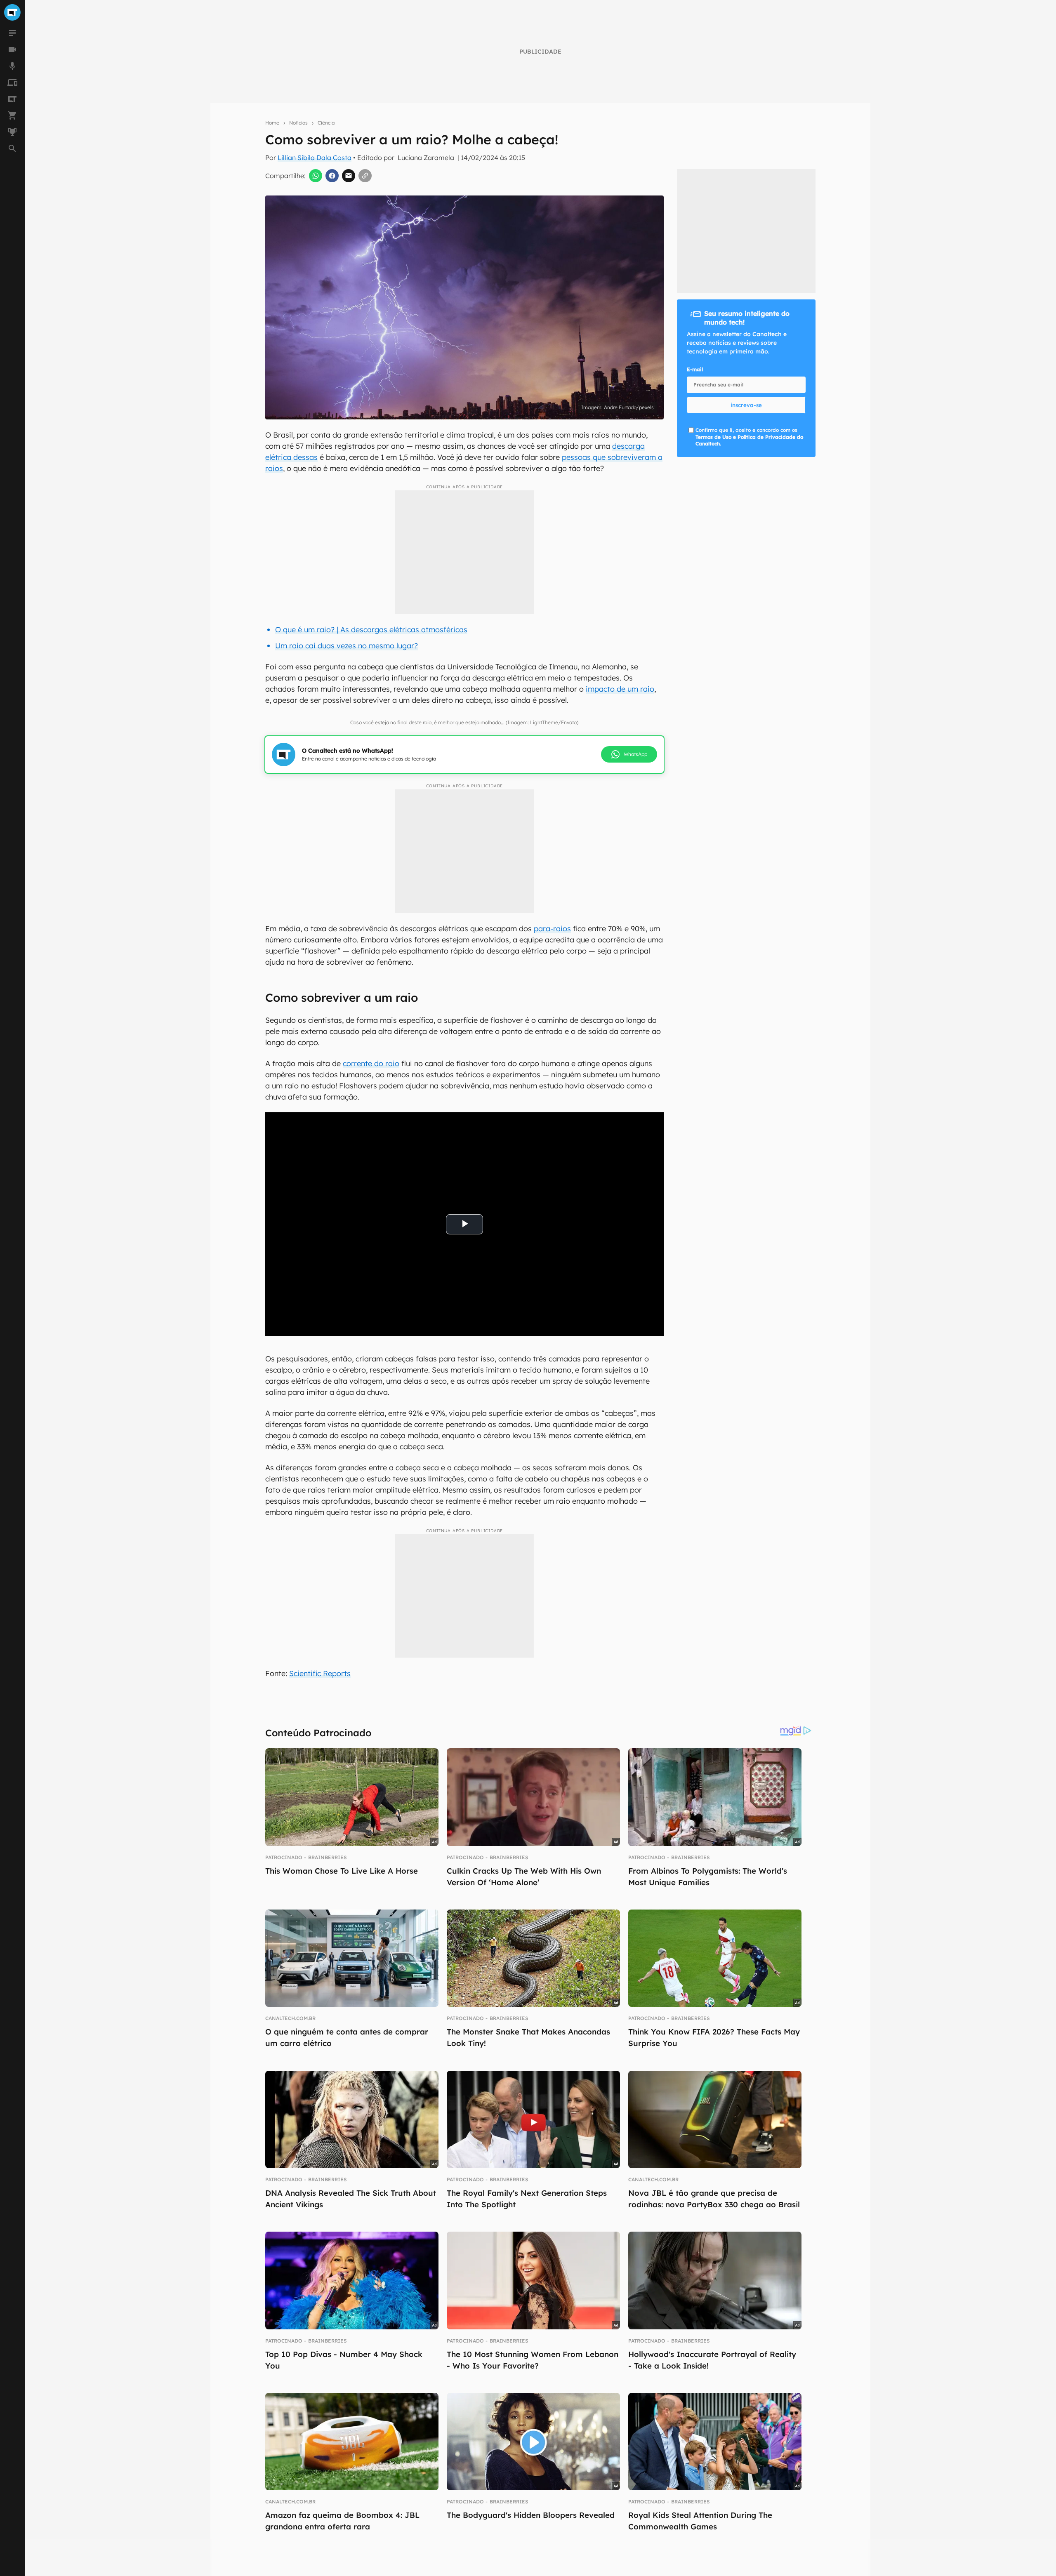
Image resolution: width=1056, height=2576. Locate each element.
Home (272, 123)
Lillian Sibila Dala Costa (315, 158)
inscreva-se (746, 405)
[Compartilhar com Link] (365, 176)
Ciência (326, 123)
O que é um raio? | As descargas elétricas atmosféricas (371, 630)
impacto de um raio (620, 689)
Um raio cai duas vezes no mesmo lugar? (346, 646)
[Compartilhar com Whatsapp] (316, 176)
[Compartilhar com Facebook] (332, 176)
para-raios (552, 929)
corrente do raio (371, 1063)
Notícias (298, 123)
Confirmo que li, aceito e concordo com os (749, 437)
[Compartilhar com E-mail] (349, 176)
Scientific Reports (320, 1673)
